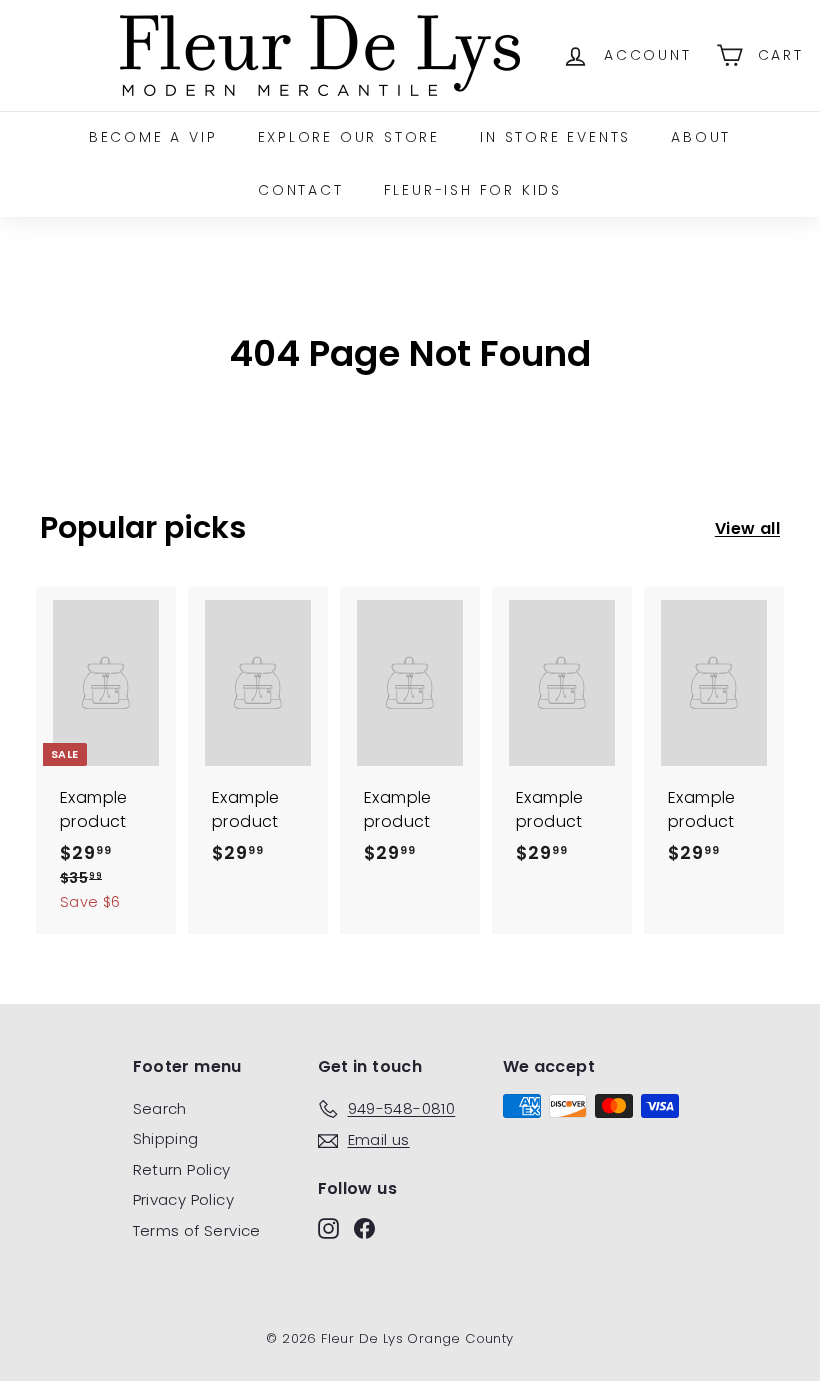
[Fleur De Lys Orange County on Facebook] (364, 1227)
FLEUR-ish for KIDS (473, 190)
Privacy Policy (184, 1199)
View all (747, 528)
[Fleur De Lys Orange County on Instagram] (328, 1227)
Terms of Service (197, 1230)
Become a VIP (153, 137)
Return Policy (182, 1169)
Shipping (166, 1138)
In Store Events (555, 137)
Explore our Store (349, 137)
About (701, 137)
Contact (301, 190)
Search (160, 1108)
